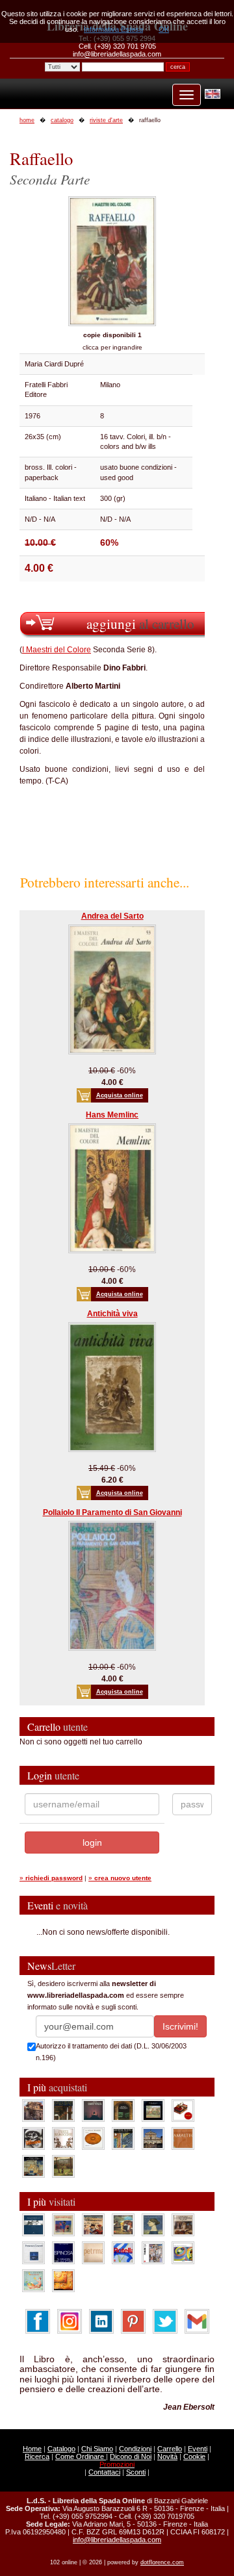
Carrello (170, 2449)
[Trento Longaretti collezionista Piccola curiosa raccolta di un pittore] (153, 2225)
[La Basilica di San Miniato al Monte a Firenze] (153, 2138)
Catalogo (61, 2449)
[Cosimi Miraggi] (63, 2280)
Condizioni (135, 2449)
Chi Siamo (97, 2449)
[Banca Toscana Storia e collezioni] (123, 2110)
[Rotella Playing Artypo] (123, 2252)
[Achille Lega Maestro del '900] (153, 2110)
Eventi (198, 2449)
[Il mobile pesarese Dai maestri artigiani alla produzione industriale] (93, 2138)
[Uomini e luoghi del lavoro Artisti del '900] (63, 2225)
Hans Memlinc (112, 1115)
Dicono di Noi (131, 2456)
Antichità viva (112, 1314)
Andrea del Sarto (112, 916)
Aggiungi (140, 623)
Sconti (136, 2472)
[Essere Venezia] (93, 2110)
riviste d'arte (106, 120)
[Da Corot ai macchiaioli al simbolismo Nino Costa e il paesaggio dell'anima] (123, 2225)
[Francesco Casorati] (33, 2252)
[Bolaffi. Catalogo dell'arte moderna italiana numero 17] (183, 2225)
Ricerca (37, 2456)
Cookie (194, 2456)
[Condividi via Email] (197, 2321)
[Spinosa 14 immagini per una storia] (63, 2252)
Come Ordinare (81, 2456)
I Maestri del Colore (57, 650)
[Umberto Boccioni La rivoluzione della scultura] (33, 2138)
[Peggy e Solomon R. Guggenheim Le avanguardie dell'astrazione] (183, 2252)
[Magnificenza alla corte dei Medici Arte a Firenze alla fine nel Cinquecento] (33, 2166)
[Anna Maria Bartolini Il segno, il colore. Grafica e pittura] (33, 2225)
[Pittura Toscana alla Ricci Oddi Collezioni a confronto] (63, 2166)
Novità (167, 2456)
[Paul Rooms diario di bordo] (33, 2280)
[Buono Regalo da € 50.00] (183, 2110)
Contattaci (104, 2472)
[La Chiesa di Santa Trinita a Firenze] (33, 2110)
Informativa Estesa (113, 29)
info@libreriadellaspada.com (117, 2540)
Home (32, 2449)
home (27, 120)
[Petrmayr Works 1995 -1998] (93, 2252)
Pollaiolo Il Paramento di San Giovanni (112, 1512)
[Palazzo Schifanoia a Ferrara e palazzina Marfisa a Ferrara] (93, 2225)
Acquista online (120, 1095)
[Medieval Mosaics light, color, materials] (123, 2138)
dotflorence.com (162, 2562)
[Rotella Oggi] (153, 2252)
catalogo (62, 120)
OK (164, 29)
